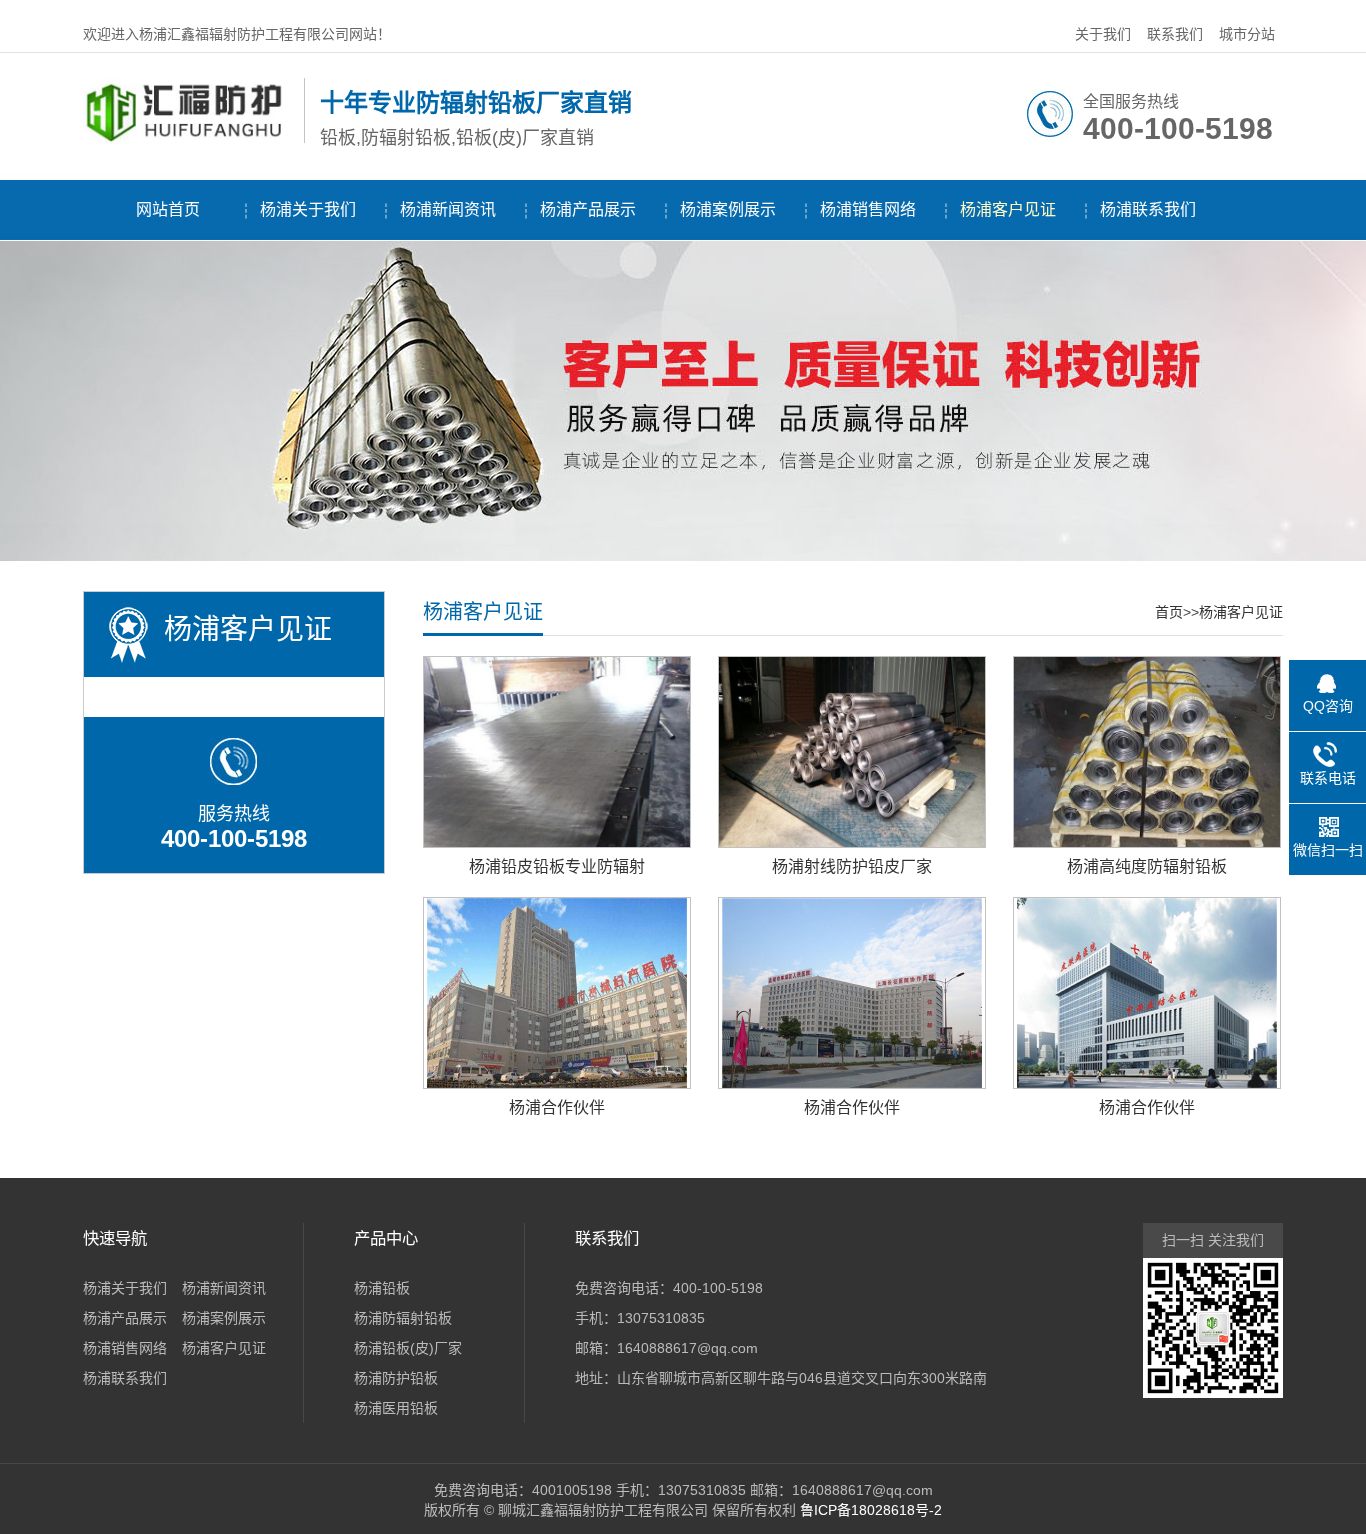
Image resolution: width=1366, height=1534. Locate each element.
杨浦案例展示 (728, 209)
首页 (1169, 612)
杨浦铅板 (382, 1288)
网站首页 (168, 209)
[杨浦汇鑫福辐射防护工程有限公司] (188, 139)
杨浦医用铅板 (396, 1408)
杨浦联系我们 (1148, 209)
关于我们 (1103, 34)
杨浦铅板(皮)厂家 (408, 1348)
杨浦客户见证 (1008, 209)
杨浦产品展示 (588, 209)
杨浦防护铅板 (396, 1378)
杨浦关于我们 (308, 209)
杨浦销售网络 (868, 209)
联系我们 (1175, 34)
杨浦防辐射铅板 (403, 1318)
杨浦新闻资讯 (448, 209)
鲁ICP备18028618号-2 (871, 1510)
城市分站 (1247, 34)
